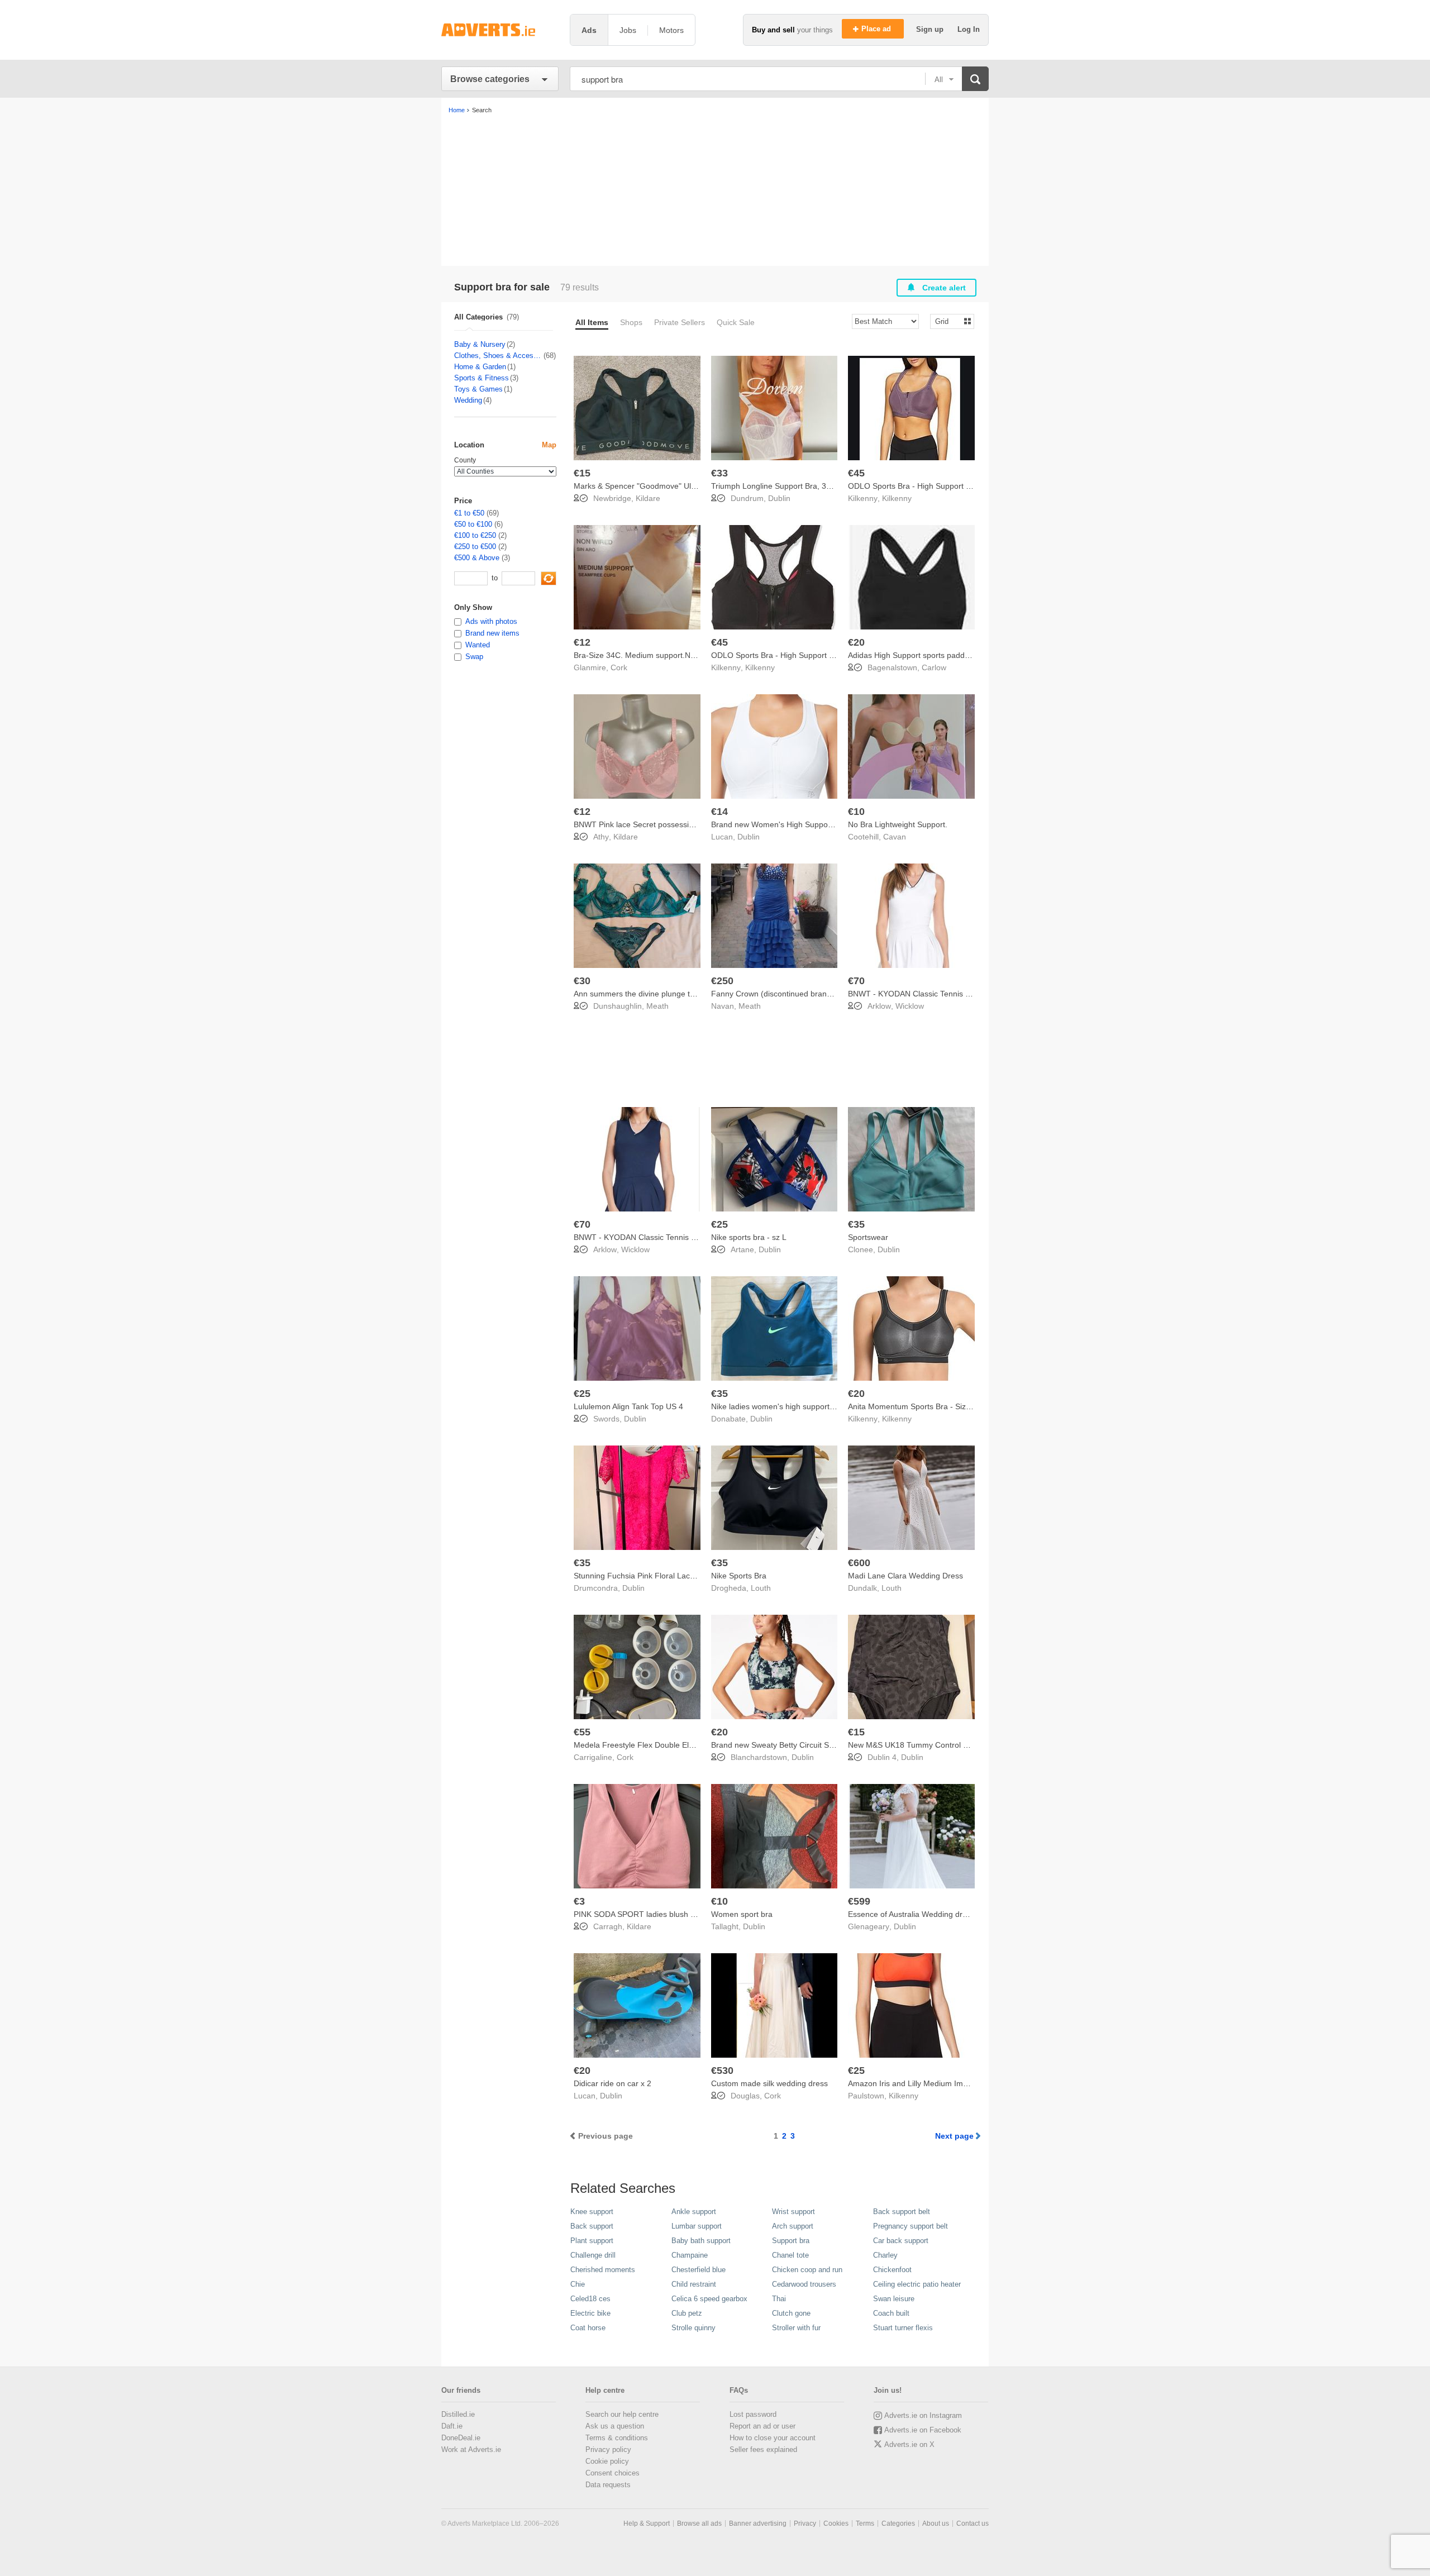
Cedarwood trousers (804, 2284)
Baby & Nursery (480, 344)
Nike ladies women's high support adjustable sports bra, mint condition (835, 1406)
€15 (582, 473)
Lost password (753, 2414)
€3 (579, 1901)
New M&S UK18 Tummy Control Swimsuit (921, 1745)
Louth (761, 1588)
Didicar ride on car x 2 (612, 2083)
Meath (657, 1006)
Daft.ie (452, 2426)
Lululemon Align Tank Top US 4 (628, 1406)
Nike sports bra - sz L (749, 1237)
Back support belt (902, 2212)
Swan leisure (894, 2299)
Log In (969, 29)
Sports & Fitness (482, 378)
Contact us (973, 2523)
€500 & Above (477, 558)
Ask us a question (615, 2426)
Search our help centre (622, 2414)
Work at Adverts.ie (471, 2449)
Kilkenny (897, 498)
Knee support (592, 2212)
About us (936, 2523)
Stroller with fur (796, 2328)
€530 (722, 2071)
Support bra (791, 2241)
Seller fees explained (763, 2449)
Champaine (690, 2255)
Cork (619, 667)
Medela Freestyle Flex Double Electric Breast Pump (665, 1745)
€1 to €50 (469, 513)
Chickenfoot (892, 2270)
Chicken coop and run (807, 2270)
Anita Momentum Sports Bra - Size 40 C (919, 1406)
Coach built (891, 2313)
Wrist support (793, 2212)
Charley (885, 2255)
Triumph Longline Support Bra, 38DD (776, 486)
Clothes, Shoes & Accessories (498, 356)
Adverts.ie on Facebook (923, 2430)
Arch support (793, 2226)
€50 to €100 (473, 524)
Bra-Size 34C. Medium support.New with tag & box (663, 655)
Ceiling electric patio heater (917, 2284)
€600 (859, 1563)
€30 (582, 981)
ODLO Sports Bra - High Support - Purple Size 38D (938, 486)
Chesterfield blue (699, 2270)
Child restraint (694, 2284)
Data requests (608, 2485)
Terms (865, 2523)
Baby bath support (701, 2241)
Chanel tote (790, 2255)
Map (549, 445)
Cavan (895, 837)
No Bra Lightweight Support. (898, 824)
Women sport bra (742, 1914)
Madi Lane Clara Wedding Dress (905, 1576)
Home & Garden (480, 367)
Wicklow (910, 1006)
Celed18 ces (590, 2299)
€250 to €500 (475, 547)
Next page (954, 2136)
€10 (856, 812)
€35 (856, 1224)
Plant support (592, 2241)
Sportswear (868, 1237)
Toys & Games (478, 389)
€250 (722, 981)
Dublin (779, 498)
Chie (578, 2284)
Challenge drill (593, 2255)
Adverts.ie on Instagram (923, 2415)
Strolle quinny (693, 2328)
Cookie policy (607, 2461)
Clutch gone (791, 2313)
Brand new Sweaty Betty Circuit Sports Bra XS (792, 1745)
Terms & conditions (617, 2438)
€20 (856, 642)
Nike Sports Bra (739, 1576)
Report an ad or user (762, 2426)
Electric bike (590, 2313)
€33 (719, 473)
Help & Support (647, 2523)
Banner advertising (758, 2523)
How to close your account (773, 2438)
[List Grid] (948, 321)
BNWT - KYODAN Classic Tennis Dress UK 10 (929, 994)
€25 (719, 1224)
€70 (856, 981)
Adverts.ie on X (909, 2444)
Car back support (901, 2241)
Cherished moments (603, 2270)
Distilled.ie (458, 2414)
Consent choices (612, 2473)
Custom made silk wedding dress (769, 2083)
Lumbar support (697, 2226)
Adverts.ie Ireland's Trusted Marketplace (500, 30)
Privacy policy (608, 2449)
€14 (719, 812)
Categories (898, 2523)
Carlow (934, 667)
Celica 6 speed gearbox (709, 2299)
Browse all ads (699, 2523)
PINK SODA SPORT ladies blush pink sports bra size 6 (670, 1914)
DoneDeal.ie (461, 2438)
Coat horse (588, 2328)
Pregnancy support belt (911, 2226)
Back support (592, 2226)
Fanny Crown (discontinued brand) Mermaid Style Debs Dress (821, 994)
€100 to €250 (475, 535)
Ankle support (694, 2212)
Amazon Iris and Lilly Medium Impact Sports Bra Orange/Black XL (964, 2083)
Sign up (931, 29)
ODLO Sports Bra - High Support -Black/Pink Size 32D (807, 655)
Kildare (648, 498)
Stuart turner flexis (903, 2328)
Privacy (805, 2523)
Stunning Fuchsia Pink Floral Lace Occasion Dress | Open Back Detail (697, 1576)
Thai (779, 2299)
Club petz (687, 2313)
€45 (856, 473)
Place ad (877, 29)
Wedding (468, 400)
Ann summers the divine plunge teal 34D (645, 994)
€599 (859, 1901)
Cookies (836, 2523)
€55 (582, 1732)
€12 (582, 642)
